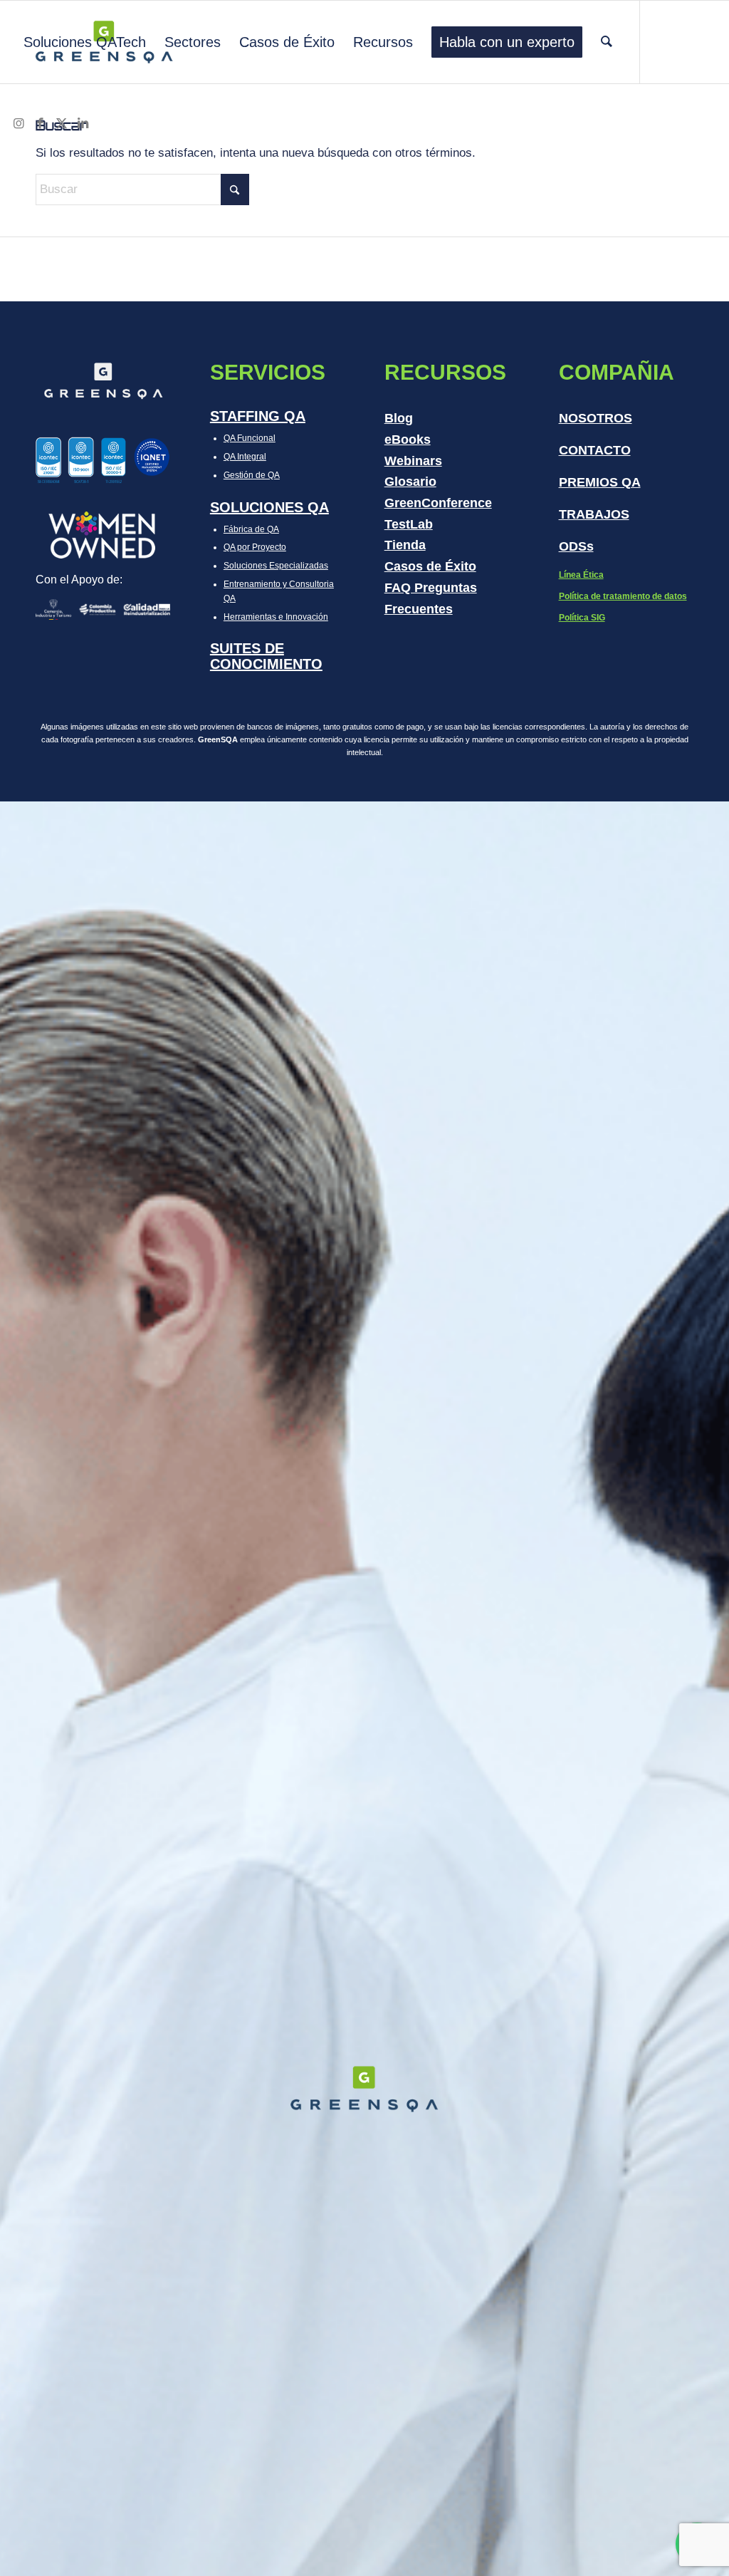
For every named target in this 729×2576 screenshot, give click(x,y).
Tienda (405, 545)
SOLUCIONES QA (269, 507)
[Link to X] (61, 124)
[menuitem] (85, 42)
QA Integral (245, 457)
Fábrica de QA (251, 529)
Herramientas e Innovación (276, 617)
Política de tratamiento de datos (623, 596)
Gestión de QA (252, 475)
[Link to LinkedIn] (83, 124)
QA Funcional (250, 438)
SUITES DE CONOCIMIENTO (266, 656)
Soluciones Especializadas (276, 566)
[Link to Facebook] (40, 124)
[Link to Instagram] (19, 124)
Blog (399, 418)
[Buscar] (607, 42)
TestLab (409, 524)
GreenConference (438, 503)
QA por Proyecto (255, 547)
